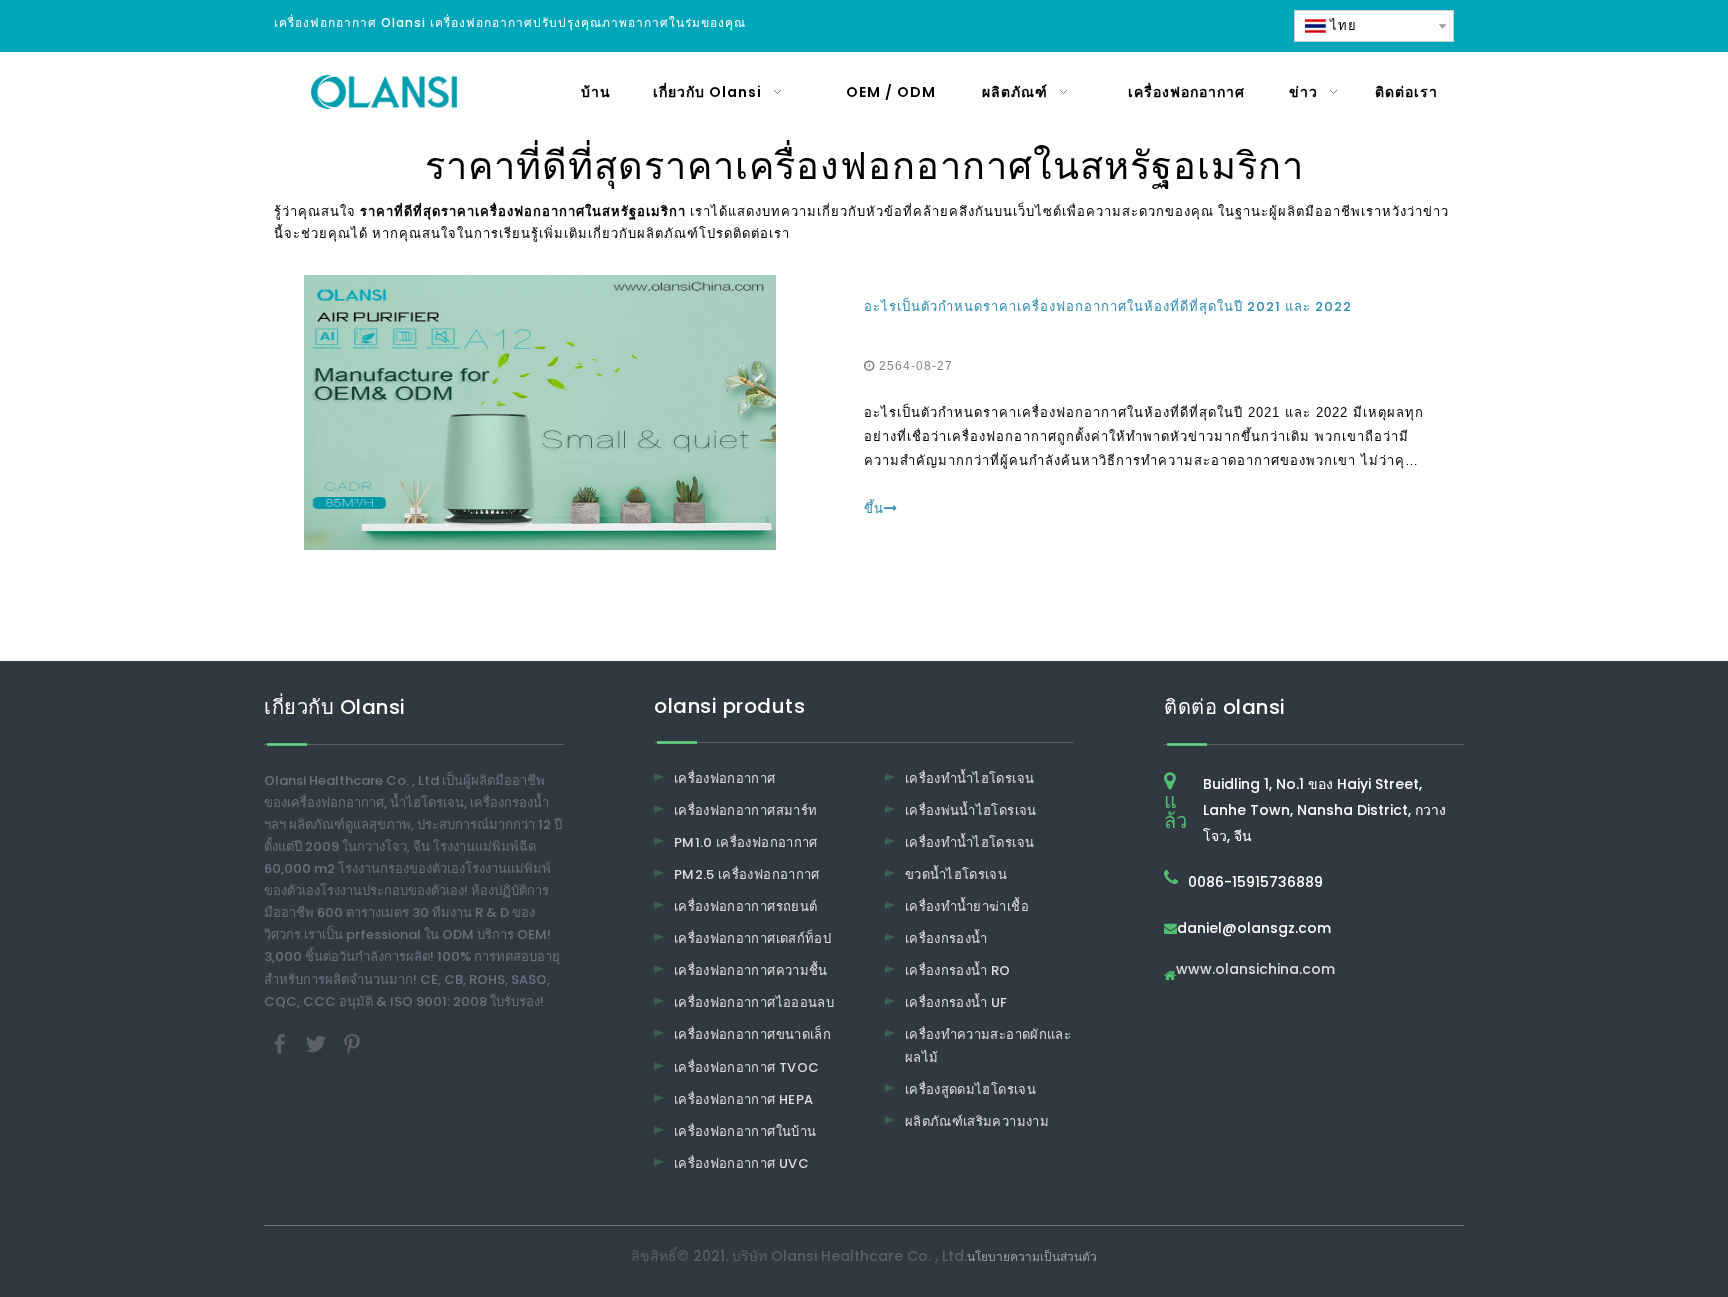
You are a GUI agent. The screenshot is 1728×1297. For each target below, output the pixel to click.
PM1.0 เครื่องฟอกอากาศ (746, 842)
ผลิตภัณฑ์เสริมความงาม (977, 1121)
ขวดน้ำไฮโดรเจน (956, 874)
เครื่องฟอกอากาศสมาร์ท (745, 810)
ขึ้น (874, 508)
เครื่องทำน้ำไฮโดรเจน (969, 778)
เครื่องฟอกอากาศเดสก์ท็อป (752, 938)
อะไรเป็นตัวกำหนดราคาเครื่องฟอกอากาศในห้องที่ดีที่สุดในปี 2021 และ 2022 (1108, 306)
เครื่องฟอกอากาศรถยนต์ (745, 906)
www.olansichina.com (1255, 970)
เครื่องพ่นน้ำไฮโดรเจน (971, 810)
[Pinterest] (352, 1042)
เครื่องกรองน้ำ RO (958, 970)
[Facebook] (282, 1042)
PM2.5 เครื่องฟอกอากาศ (747, 874)
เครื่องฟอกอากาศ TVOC (746, 1067)
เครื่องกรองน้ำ (946, 938)
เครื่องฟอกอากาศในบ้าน (745, 1131)
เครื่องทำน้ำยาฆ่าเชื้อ (967, 906)
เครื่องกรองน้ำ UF (956, 1002)
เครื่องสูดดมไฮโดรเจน (970, 1089)
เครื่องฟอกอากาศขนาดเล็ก (752, 1034)
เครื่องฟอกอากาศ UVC (741, 1163)
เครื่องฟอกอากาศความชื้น (751, 970)
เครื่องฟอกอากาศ (725, 778)
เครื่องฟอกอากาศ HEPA (743, 1099)
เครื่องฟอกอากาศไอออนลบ (754, 1002)
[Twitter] (318, 1042)
